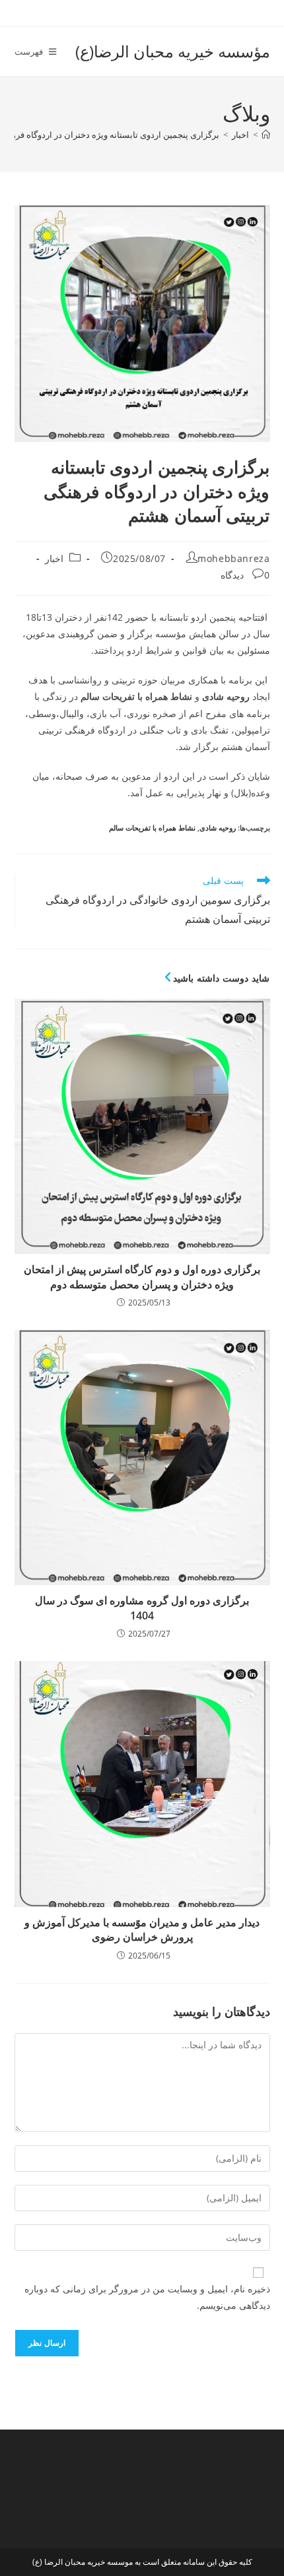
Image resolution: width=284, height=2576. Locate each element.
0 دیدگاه (245, 575)
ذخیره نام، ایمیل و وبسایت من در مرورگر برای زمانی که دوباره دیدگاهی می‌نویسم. (147, 2297)
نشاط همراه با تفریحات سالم (152, 828)
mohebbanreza (233, 558)
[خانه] (266, 135)
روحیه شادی (218, 828)
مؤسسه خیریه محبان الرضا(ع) (173, 51)
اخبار (54, 558)
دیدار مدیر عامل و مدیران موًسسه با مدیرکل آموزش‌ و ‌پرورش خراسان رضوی (142, 1930)
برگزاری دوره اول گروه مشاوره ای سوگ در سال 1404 (142, 1608)
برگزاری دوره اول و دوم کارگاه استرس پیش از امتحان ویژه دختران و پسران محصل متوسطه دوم (142, 1276)
